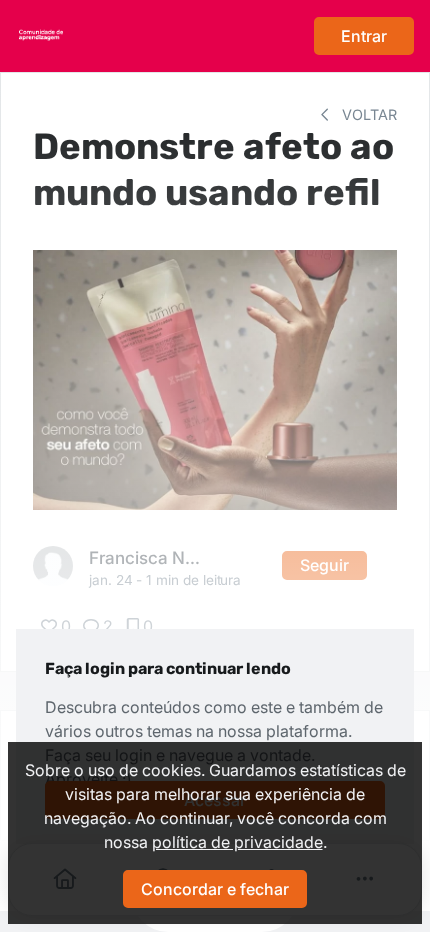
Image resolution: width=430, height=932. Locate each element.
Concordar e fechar (215, 889)
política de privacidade (237, 842)
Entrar (364, 36)
